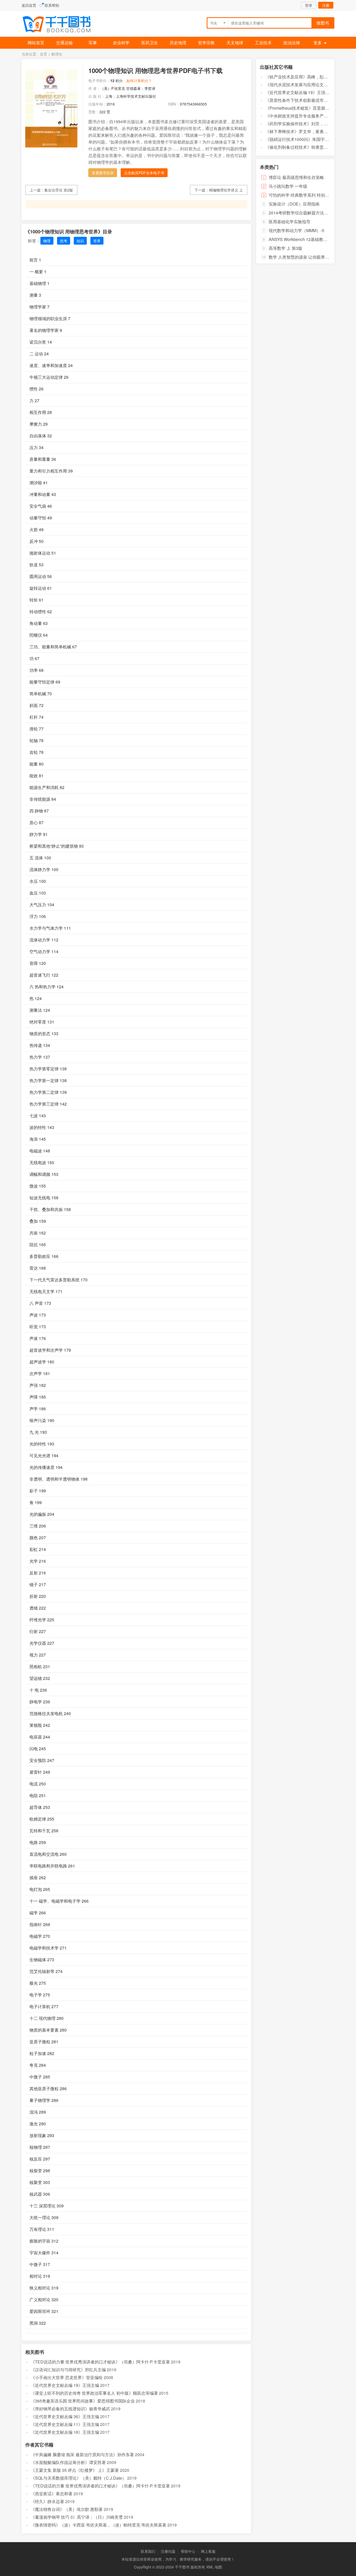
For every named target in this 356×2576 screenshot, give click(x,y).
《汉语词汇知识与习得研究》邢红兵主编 (68, 2370)
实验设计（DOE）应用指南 (294, 204)
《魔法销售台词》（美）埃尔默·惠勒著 (67, 2509)
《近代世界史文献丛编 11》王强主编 (65, 2424)
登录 (309, 5)
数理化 (57, 54)
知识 (80, 241)
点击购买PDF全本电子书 (144, 173)
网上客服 (208, 2551)
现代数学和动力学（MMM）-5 (296, 230)
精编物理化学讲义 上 (226, 190)
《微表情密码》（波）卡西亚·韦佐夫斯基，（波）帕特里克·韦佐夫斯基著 (99, 2525)
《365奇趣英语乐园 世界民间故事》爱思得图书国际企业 (83, 2401)
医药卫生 (150, 43)
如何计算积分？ (139, 80)
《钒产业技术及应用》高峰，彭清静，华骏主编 (309, 77)
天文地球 (235, 43)
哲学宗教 (206, 43)
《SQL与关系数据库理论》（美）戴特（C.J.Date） (78, 2478)
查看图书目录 (103, 173)
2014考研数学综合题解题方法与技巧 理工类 (309, 213)
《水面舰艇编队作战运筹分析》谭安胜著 (68, 2462)
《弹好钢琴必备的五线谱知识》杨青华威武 (70, 2409)
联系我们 (148, 2551)
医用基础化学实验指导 (290, 222)
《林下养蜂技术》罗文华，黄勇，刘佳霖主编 (307, 131)
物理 (47, 241)
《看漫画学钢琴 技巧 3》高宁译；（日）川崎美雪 (77, 2517)
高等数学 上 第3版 (286, 248)
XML (210, 2567)
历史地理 (178, 43)
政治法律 (292, 43)
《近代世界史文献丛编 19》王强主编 (65, 2385)
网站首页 (36, 43)
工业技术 (263, 43)
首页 (44, 54)
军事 (93, 43)
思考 (64, 241)
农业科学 (121, 43)
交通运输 (64, 43)
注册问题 (168, 2551)
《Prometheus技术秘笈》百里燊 (295, 108)
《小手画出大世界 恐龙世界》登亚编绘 (67, 2377)
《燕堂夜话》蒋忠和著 (52, 2494)
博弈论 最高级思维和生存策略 (296, 177)
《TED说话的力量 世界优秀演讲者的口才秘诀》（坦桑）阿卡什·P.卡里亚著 (100, 2362)
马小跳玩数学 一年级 (288, 186)
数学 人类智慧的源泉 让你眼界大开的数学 (307, 257)
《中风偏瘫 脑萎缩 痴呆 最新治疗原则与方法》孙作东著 (82, 2454)
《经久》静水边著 (47, 2501)
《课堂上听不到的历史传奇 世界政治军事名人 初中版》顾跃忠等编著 (94, 2393)
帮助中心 (188, 2551)
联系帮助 (52, 5)
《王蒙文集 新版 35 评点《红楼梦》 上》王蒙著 (75, 2470)
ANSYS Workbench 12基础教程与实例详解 (308, 239)
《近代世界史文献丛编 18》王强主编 (65, 2432)
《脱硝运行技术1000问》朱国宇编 (297, 139)
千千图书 (61, 25)
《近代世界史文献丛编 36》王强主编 (65, 2416)
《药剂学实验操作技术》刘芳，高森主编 (303, 124)
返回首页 (29, 5)
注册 (326, 5)
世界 (97, 241)
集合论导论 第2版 (59, 190)
